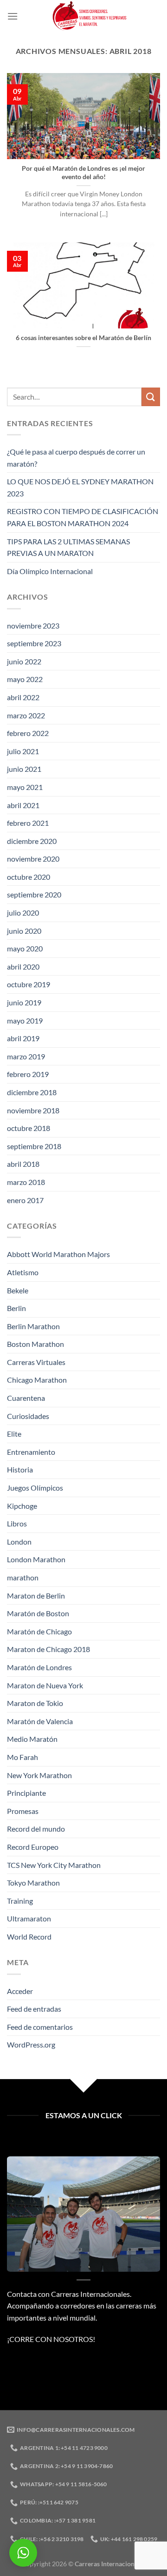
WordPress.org (31, 2044)
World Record (29, 1937)
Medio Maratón (32, 1739)
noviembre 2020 (33, 859)
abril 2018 (23, 1164)
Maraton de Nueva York (45, 1685)
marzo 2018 (26, 1182)
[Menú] (13, 16)
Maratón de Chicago (39, 1631)
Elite (14, 1434)
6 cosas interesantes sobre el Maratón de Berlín (83, 338)
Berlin (16, 1308)
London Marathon (36, 1559)
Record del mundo (36, 1829)
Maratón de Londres (39, 1667)
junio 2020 (24, 931)
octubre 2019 (29, 984)
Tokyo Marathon (33, 1883)
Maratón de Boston (38, 1613)
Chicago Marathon (37, 1380)
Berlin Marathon (33, 1326)
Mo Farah (22, 1757)
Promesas (23, 1811)
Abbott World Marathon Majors (58, 1254)
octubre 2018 (29, 1128)
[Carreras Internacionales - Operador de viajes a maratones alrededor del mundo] (89, 16)
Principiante (26, 1793)
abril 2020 (23, 967)
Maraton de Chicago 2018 (48, 1649)
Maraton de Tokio (35, 1703)
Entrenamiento (31, 1452)
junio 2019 (24, 1002)
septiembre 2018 (34, 1146)
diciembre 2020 (32, 841)
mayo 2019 (25, 1020)
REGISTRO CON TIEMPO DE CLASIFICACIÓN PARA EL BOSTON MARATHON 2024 (83, 517)
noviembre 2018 (33, 1110)
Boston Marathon (35, 1344)
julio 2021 (23, 751)
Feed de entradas (34, 2009)
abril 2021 (23, 805)
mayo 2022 (25, 679)
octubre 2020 (29, 877)
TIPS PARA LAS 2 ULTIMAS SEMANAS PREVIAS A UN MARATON (68, 547)
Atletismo (23, 1272)
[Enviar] (151, 397)
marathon (23, 1577)
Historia (20, 1469)
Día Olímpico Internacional (50, 571)
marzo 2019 (26, 1056)
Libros (17, 1523)
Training (20, 1901)
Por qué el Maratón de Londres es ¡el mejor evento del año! (83, 173)
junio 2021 (24, 769)
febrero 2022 (28, 733)
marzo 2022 (26, 715)
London (19, 1542)
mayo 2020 (25, 948)
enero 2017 (25, 1200)
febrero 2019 (28, 1074)
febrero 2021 (28, 823)
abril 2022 (23, 697)
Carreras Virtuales (36, 1362)
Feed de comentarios (40, 2027)
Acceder (20, 1991)
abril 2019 (23, 1038)
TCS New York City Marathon (54, 1865)
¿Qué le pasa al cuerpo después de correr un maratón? (76, 458)
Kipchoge (22, 1506)
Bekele (18, 1290)
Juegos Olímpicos (35, 1488)
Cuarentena (26, 1398)
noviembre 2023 (33, 626)
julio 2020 (23, 913)
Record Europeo (33, 1847)
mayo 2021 (25, 787)
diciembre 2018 (32, 1092)
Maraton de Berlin (36, 1596)
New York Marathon (39, 1775)
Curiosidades (28, 1416)
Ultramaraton (29, 1918)
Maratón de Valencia (40, 1721)
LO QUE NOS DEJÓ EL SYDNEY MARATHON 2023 (80, 487)
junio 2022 (24, 661)
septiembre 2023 (34, 643)
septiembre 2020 (34, 894)
